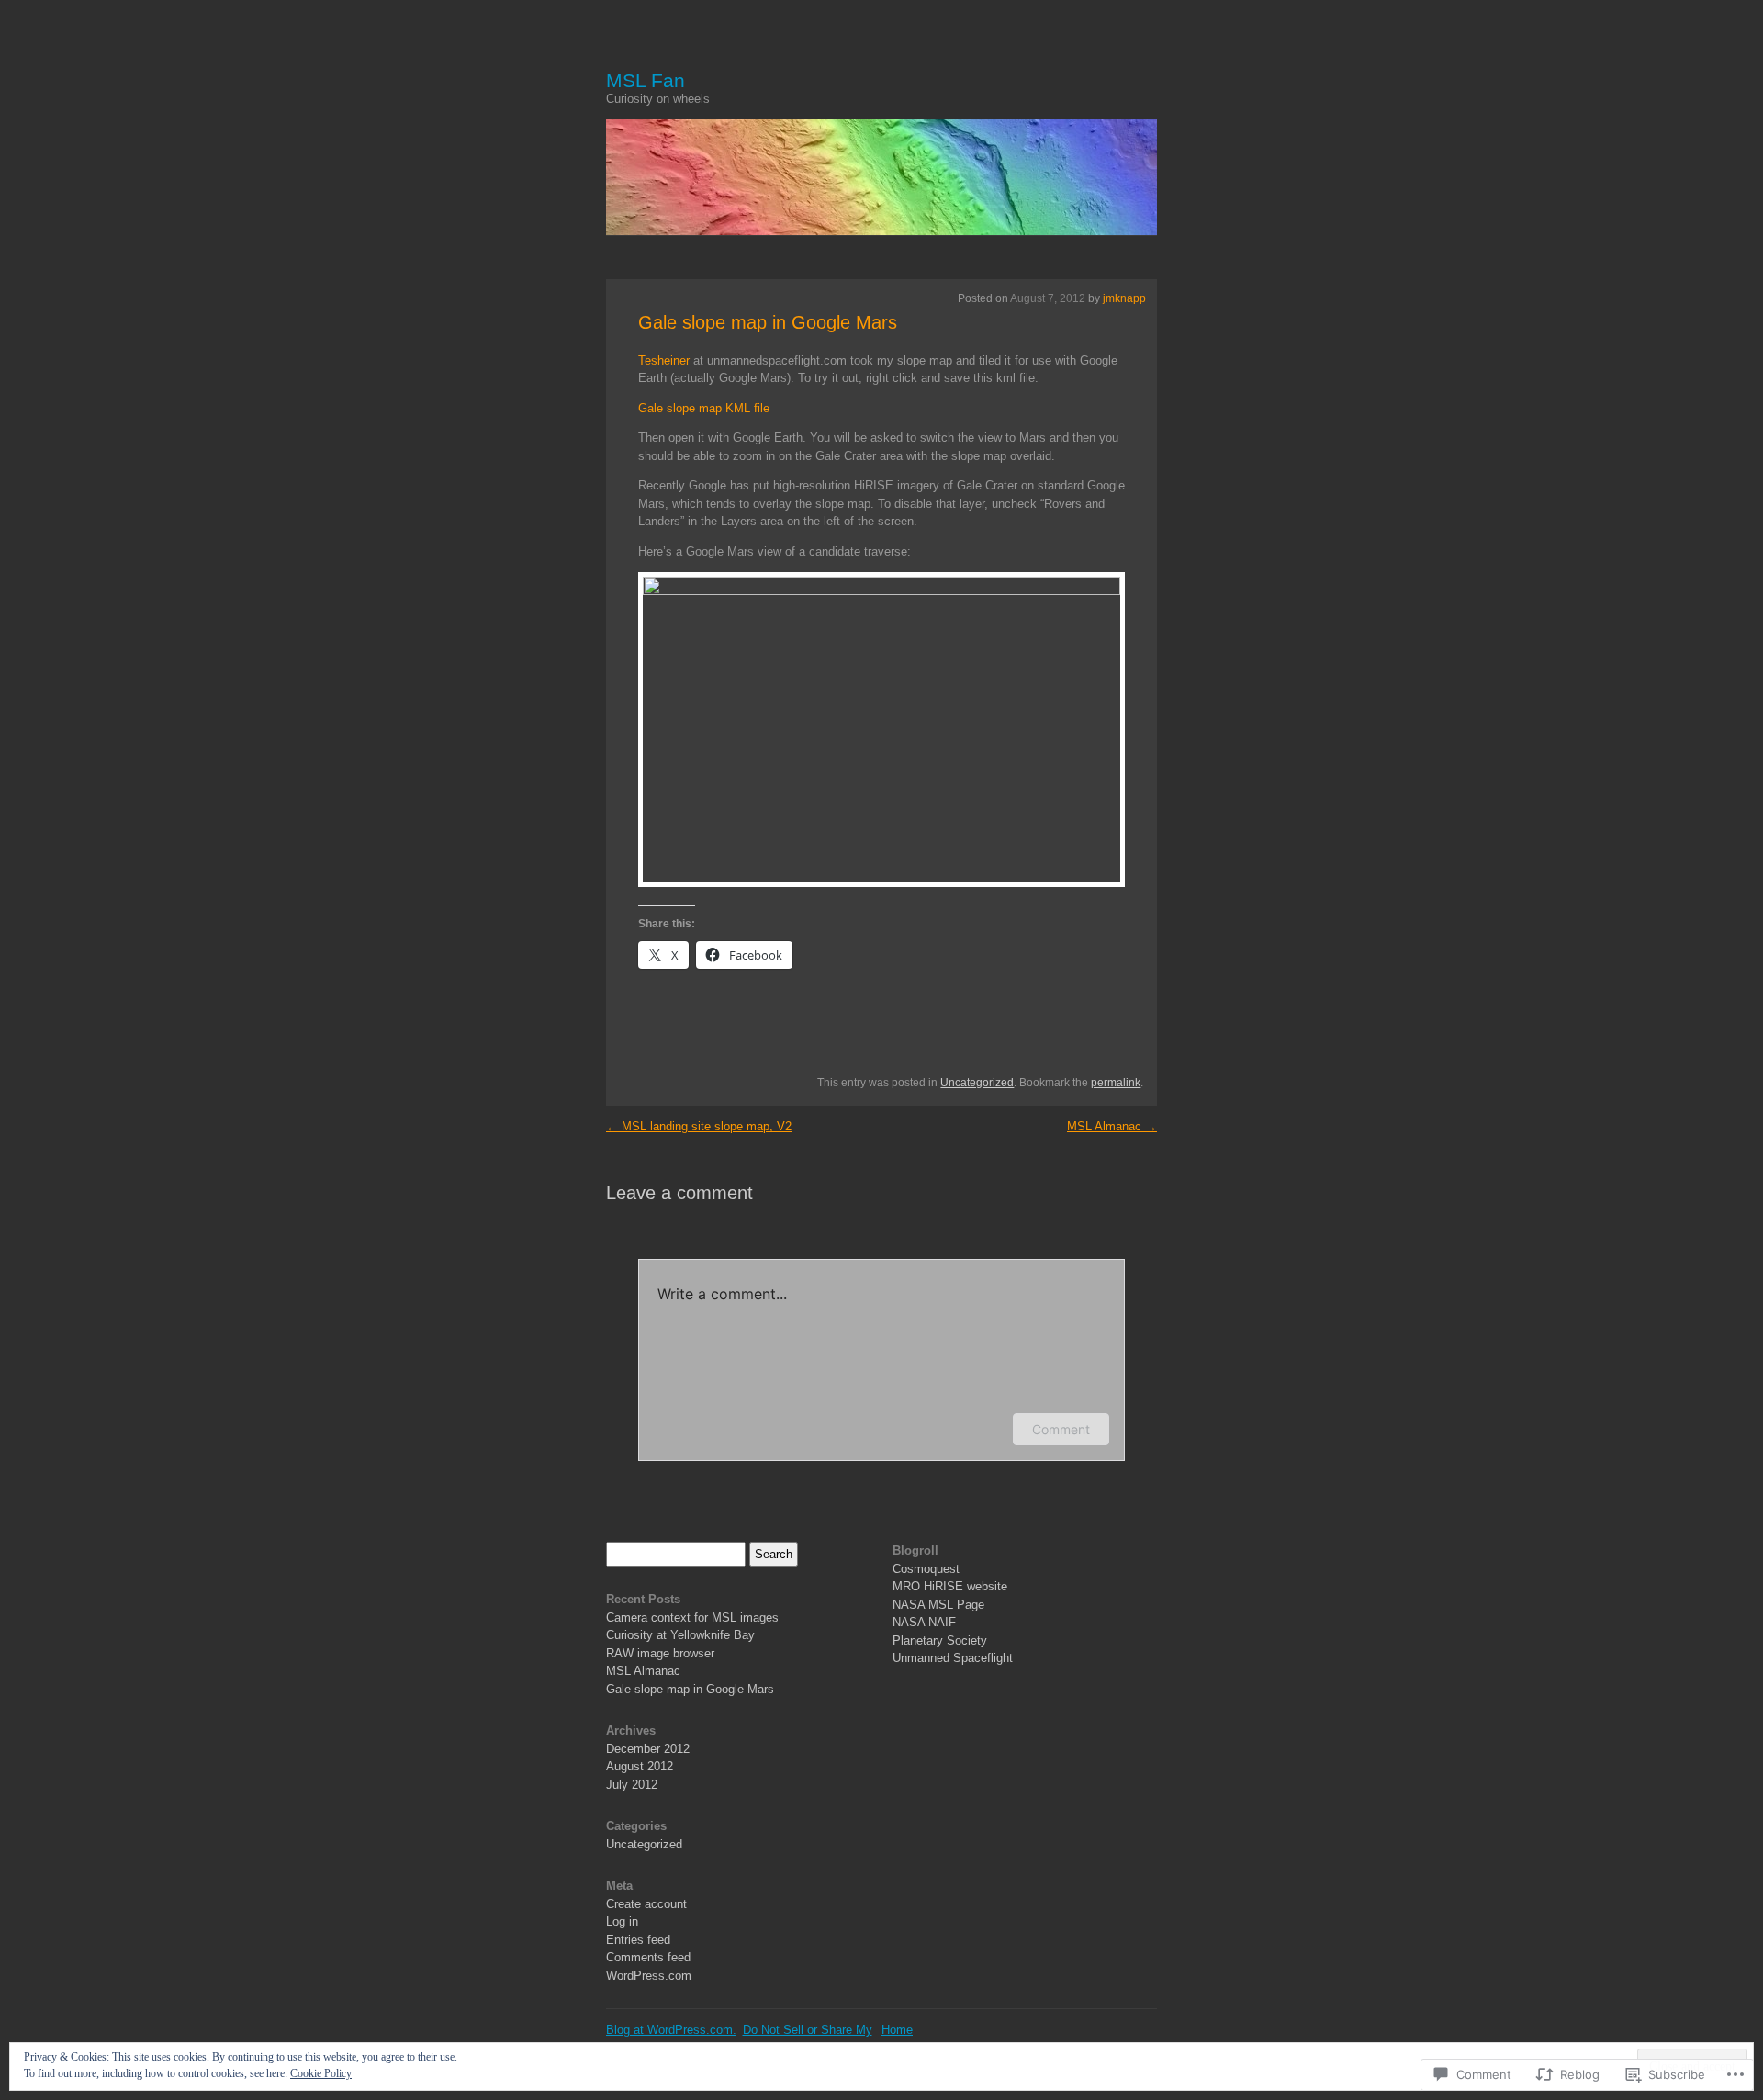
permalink (1116, 1083)
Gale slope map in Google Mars (768, 322)
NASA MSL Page (938, 1605)
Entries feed (638, 1940)
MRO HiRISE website (950, 1586)
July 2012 (632, 1785)
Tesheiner (664, 360)
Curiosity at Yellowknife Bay (680, 1635)
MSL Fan (646, 80)
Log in (622, 1921)
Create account (646, 1904)
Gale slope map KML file (704, 408)
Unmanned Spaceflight (953, 1658)
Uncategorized (977, 1083)
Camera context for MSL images (692, 1617)
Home (897, 2030)
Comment (1061, 1429)
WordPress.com (649, 1976)
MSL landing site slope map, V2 (699, 1126)
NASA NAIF (924, 1622)
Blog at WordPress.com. (671, 2030)
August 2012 (640, 1766)
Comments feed (648, 1957)
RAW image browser (660, 1653)
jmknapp (1124, 298)
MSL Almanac (1112, 1126)
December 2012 (648, 1749)
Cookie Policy (321, 2073)
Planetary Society (940, 1640)
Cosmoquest (926, 1569)
